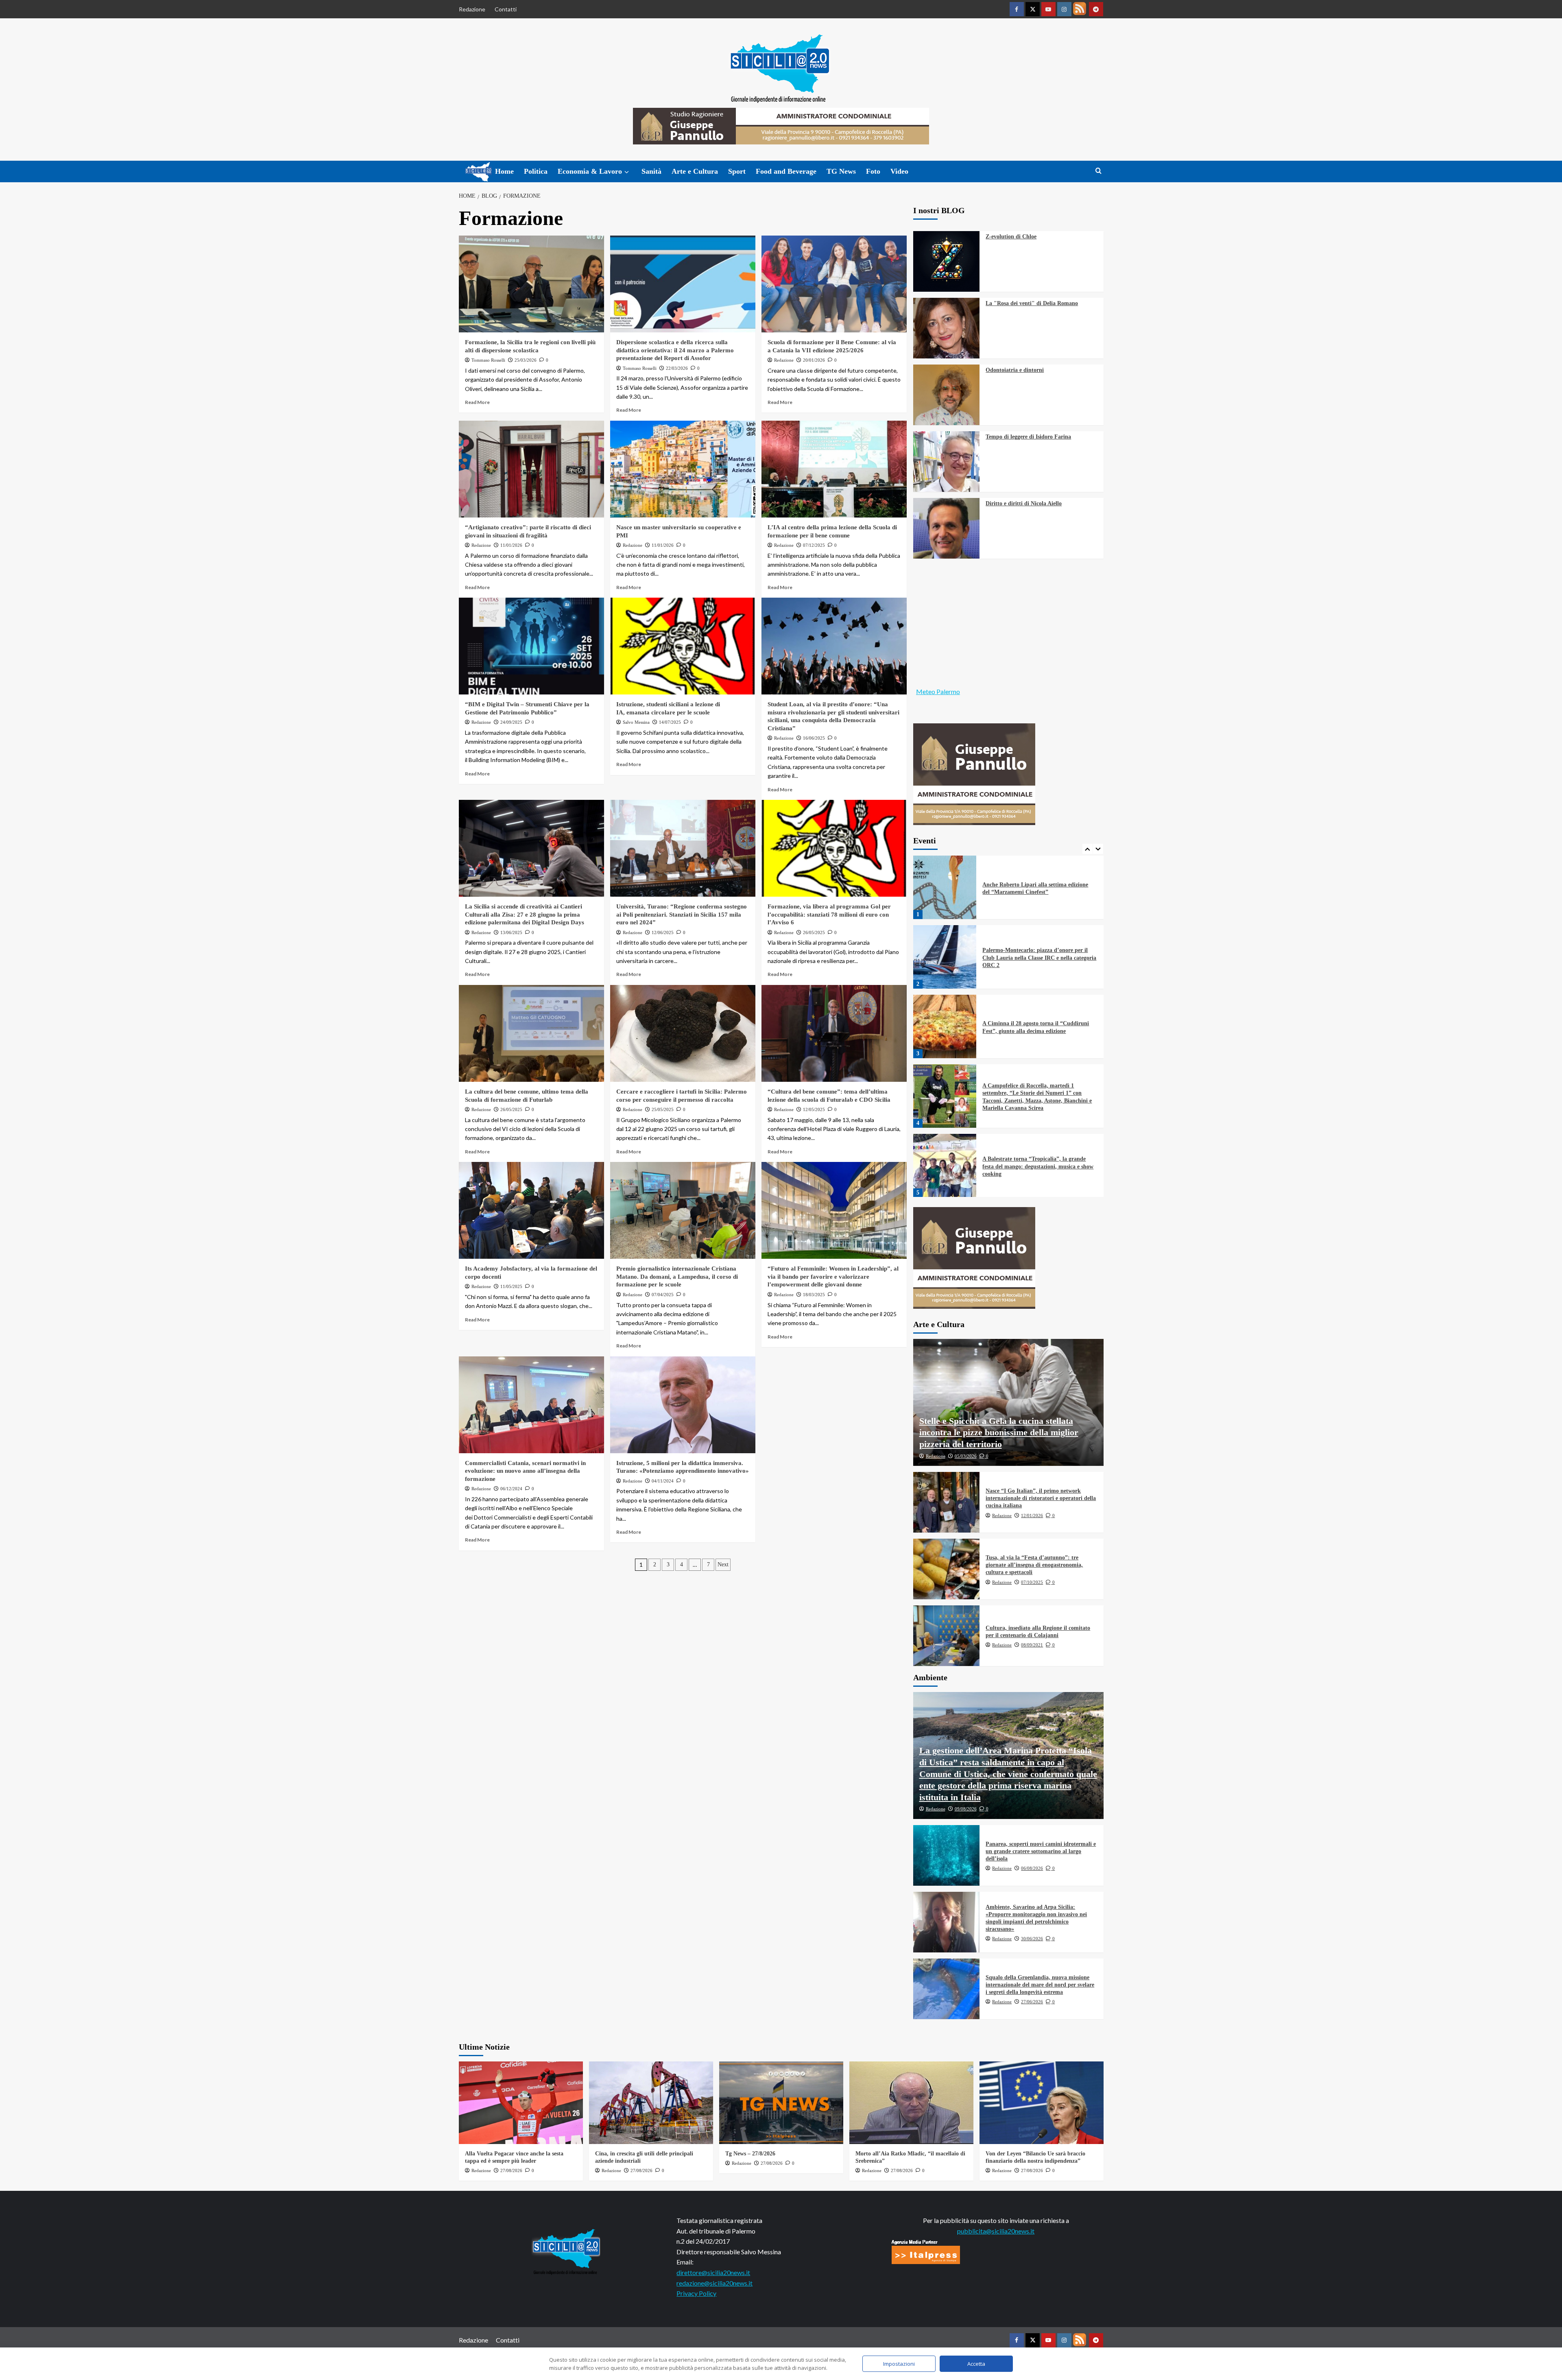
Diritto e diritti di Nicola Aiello (1024, 503)
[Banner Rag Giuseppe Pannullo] (974, 773)
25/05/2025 (663, 1109)
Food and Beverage (786, 171)
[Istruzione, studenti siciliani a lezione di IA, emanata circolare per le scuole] (683, 646)
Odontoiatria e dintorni (1015, 370)
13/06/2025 (511, 932)
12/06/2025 (663, 932)
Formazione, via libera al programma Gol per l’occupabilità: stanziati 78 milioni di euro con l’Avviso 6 (829, 914)
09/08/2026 (966, 1809)
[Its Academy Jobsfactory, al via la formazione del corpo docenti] (531, 1210)
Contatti (506, 9)
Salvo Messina (636, 722)
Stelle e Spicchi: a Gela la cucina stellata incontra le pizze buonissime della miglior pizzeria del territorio (999, 1432)
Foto (873, 171)
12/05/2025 (814, 1109)
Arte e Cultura (695, 171)
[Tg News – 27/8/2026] (781, 2103)
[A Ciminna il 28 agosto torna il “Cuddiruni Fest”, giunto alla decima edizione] (945, 957)
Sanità (651, 171)
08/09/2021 (1032, 1645)
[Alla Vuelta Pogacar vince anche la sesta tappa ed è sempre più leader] (521, 2103)
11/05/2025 (511, 1286)
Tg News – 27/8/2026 (750, 2154)
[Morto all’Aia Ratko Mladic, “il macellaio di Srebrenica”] (911, 2103)
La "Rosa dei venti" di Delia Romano (1032, 303)
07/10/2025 (1032, 1582)
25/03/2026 (526, 360)
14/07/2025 (670, 722)
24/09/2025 (511, 722)
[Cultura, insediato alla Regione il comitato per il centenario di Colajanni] (947, 1636)
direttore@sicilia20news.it (713, 2272)
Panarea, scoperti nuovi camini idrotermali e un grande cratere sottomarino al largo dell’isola (1041, 1851)
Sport (737, 171)
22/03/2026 (677, 368)
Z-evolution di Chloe (1011, 237)
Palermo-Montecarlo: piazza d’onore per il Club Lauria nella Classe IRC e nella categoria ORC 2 (1039, 888)
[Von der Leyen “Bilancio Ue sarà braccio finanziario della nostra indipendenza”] (1042, 2103)
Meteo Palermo (938, 691)
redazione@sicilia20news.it (714, 2283)
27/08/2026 (511, 2170)
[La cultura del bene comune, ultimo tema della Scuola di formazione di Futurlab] (531, 1033)
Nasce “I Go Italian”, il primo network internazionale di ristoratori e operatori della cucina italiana (1041, 1498)
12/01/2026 (1032, 1515)
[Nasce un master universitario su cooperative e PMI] (683, 469)
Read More (477, 402)
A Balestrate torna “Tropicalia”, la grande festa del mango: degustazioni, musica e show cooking (1038, 1097)
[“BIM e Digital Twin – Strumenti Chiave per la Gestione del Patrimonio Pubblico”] (531, 646)
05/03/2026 (966, 1456)
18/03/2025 (814, 1295)
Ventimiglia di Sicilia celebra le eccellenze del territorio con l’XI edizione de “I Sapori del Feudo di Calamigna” (1038, 1166)
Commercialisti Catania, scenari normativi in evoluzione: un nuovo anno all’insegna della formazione (525, 1471)
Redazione (472, 9)
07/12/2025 (814, 545)
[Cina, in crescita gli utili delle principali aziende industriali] (651, 2103)
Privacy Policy (696, 2293)
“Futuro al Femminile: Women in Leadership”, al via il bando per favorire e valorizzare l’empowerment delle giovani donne (833, 1276)
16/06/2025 (814, 738)
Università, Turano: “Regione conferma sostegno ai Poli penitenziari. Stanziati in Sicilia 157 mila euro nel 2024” (682, 914)
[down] (627, 172)
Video (899, 171)
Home (504, 171)
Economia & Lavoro (590, 171)
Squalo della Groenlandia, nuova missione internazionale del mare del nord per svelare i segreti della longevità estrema (1040, 1985)
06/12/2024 (511, 1489)
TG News (841, 171)
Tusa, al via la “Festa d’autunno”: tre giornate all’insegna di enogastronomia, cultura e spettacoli (1034, 1565)
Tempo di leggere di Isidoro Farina (1028, 437)
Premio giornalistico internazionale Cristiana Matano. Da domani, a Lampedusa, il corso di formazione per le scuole (677, 1276)
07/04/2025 (663, 1295)
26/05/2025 (814, 932)
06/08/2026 (1032, 1868)
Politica (536, 171)
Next (723, 1564)
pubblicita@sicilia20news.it (996, 2231)
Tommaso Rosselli (488, 360)
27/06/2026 (1032, 2002)
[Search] (1098, 171)
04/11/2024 (663, 1481)
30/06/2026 (1032, 1939)
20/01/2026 (814, 360)
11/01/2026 (511, 545)
